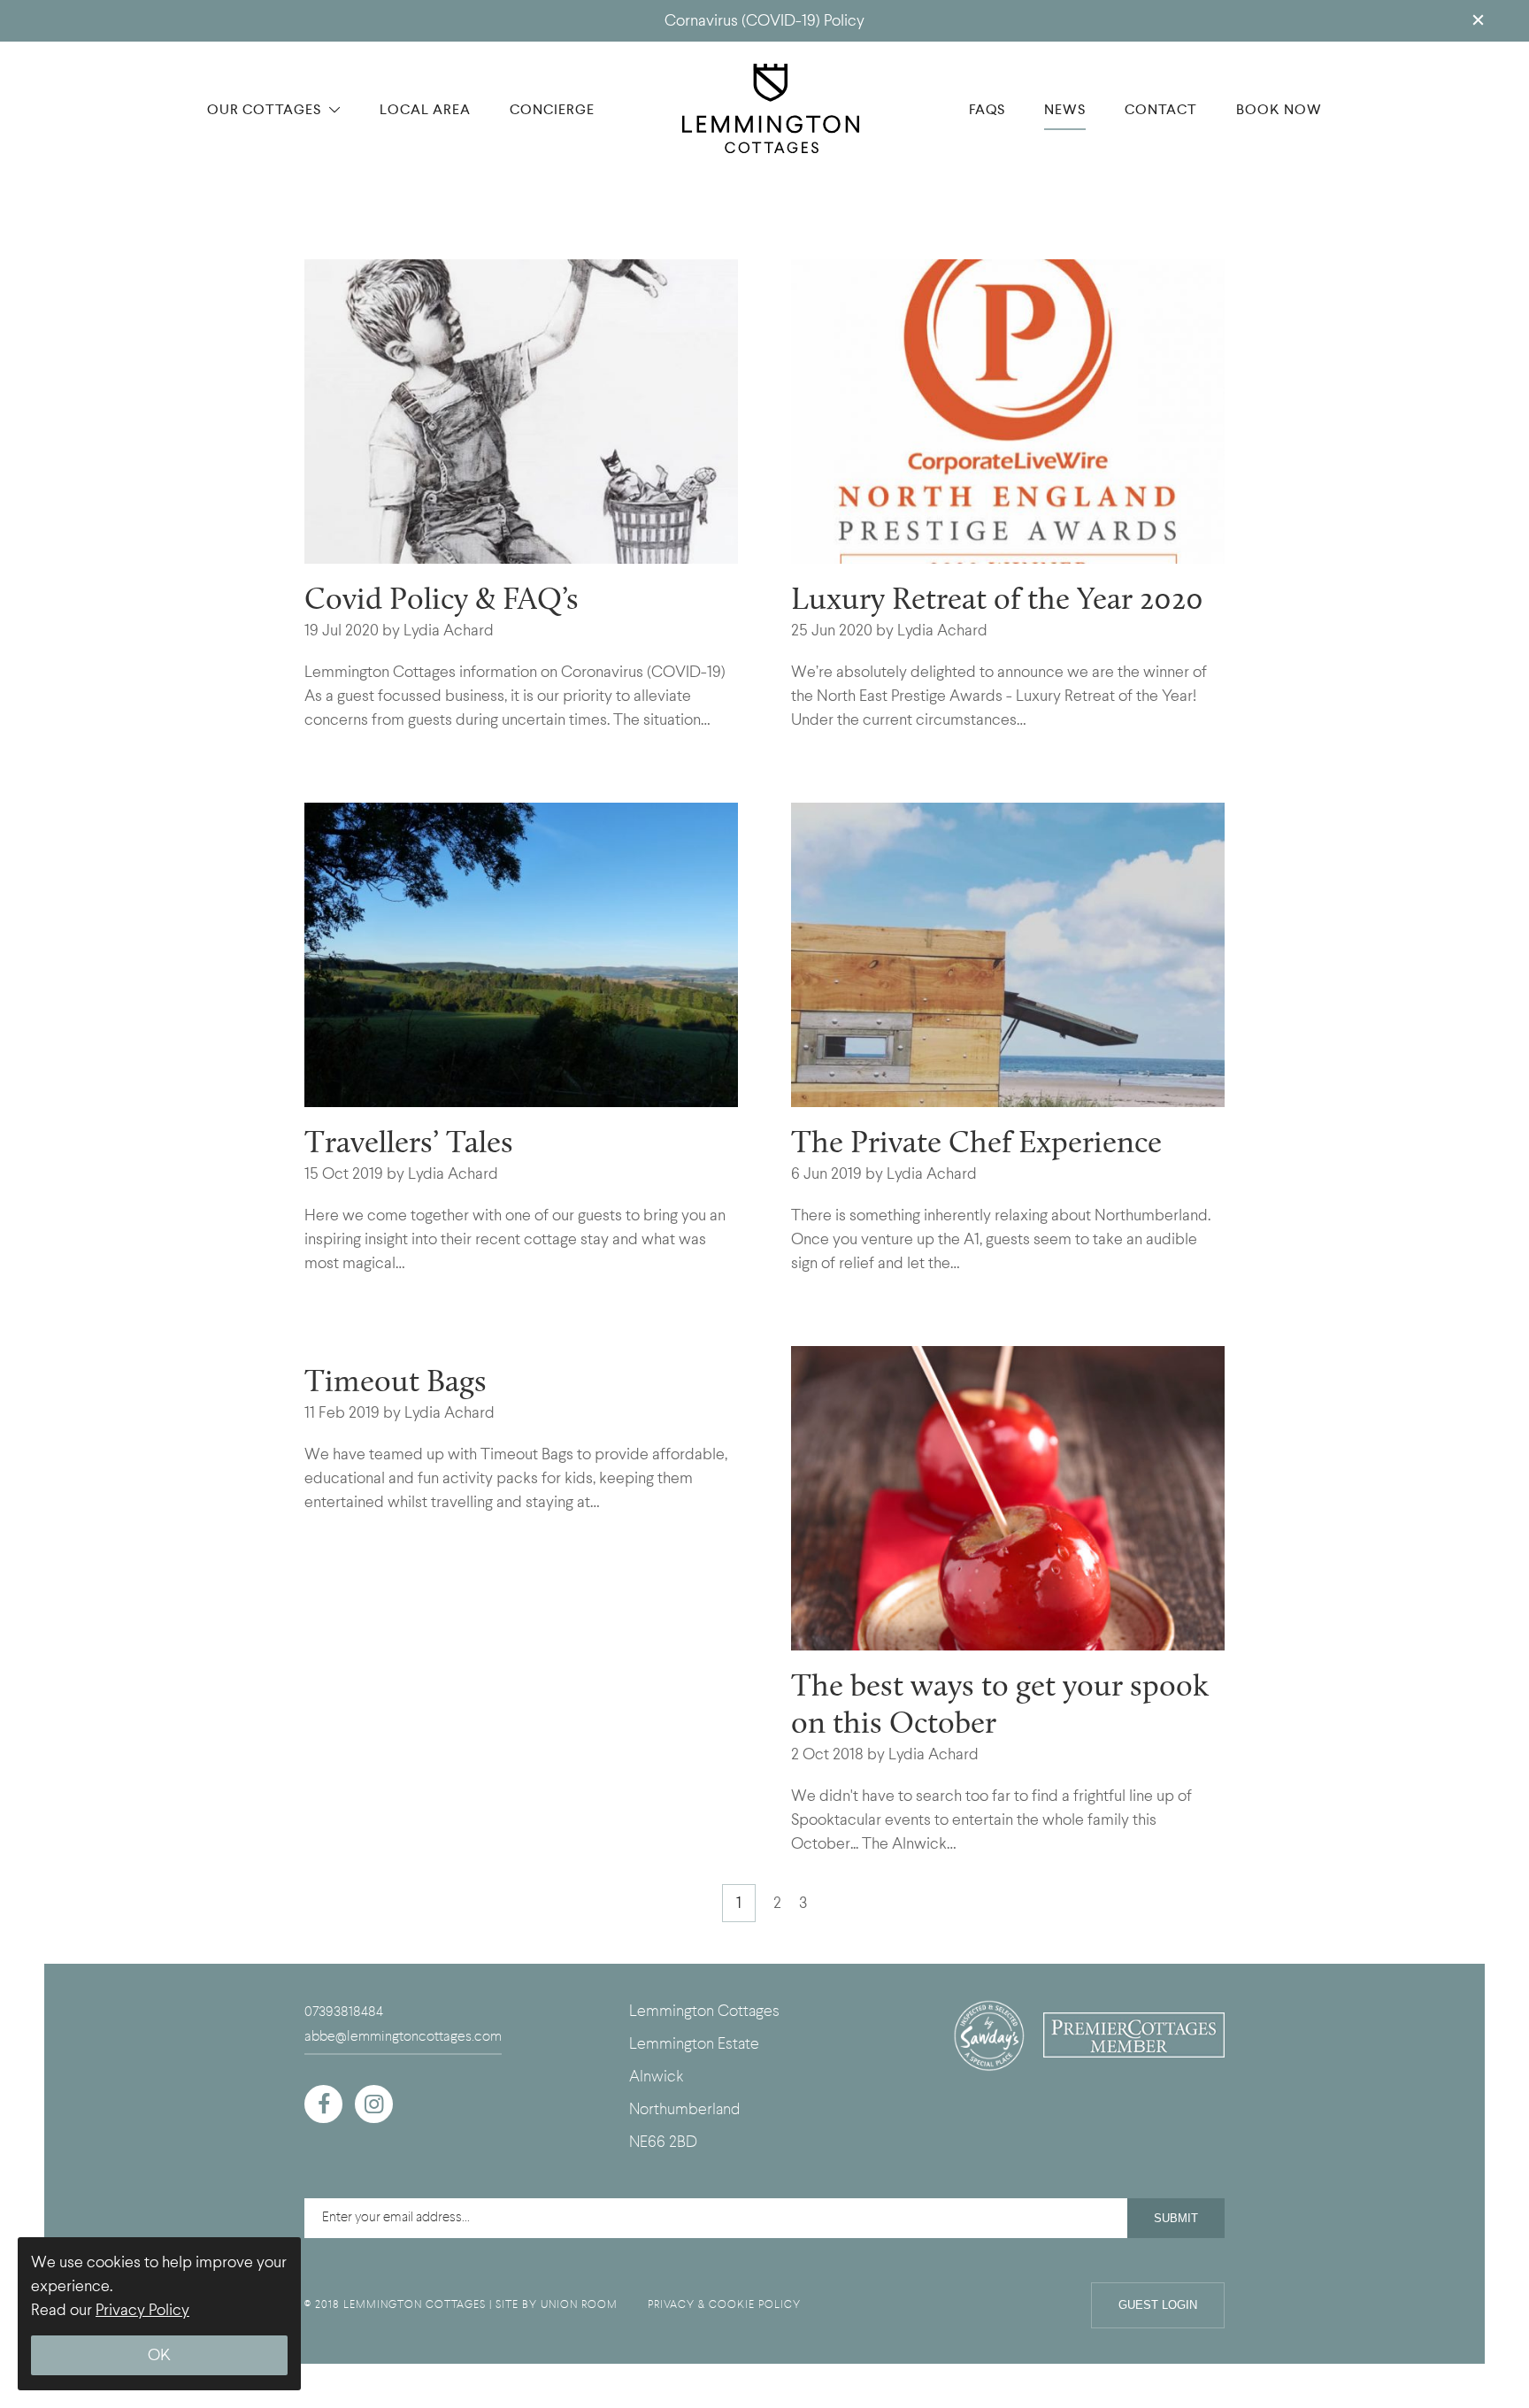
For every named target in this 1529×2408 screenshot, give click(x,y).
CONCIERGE (552, 109)
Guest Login (1158, 2305)
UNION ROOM (579, 2304)
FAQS (987, 109)
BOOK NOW (1279, 109)
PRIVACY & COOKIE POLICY (724, 2304)
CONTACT (1161, 109)
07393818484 (344, 2012)
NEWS (1065, 109)
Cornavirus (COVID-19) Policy (764, 21)
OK (159, 2355)
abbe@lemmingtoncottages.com (403, 2036)
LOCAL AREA (425, 109)
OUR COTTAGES (266, 109)
